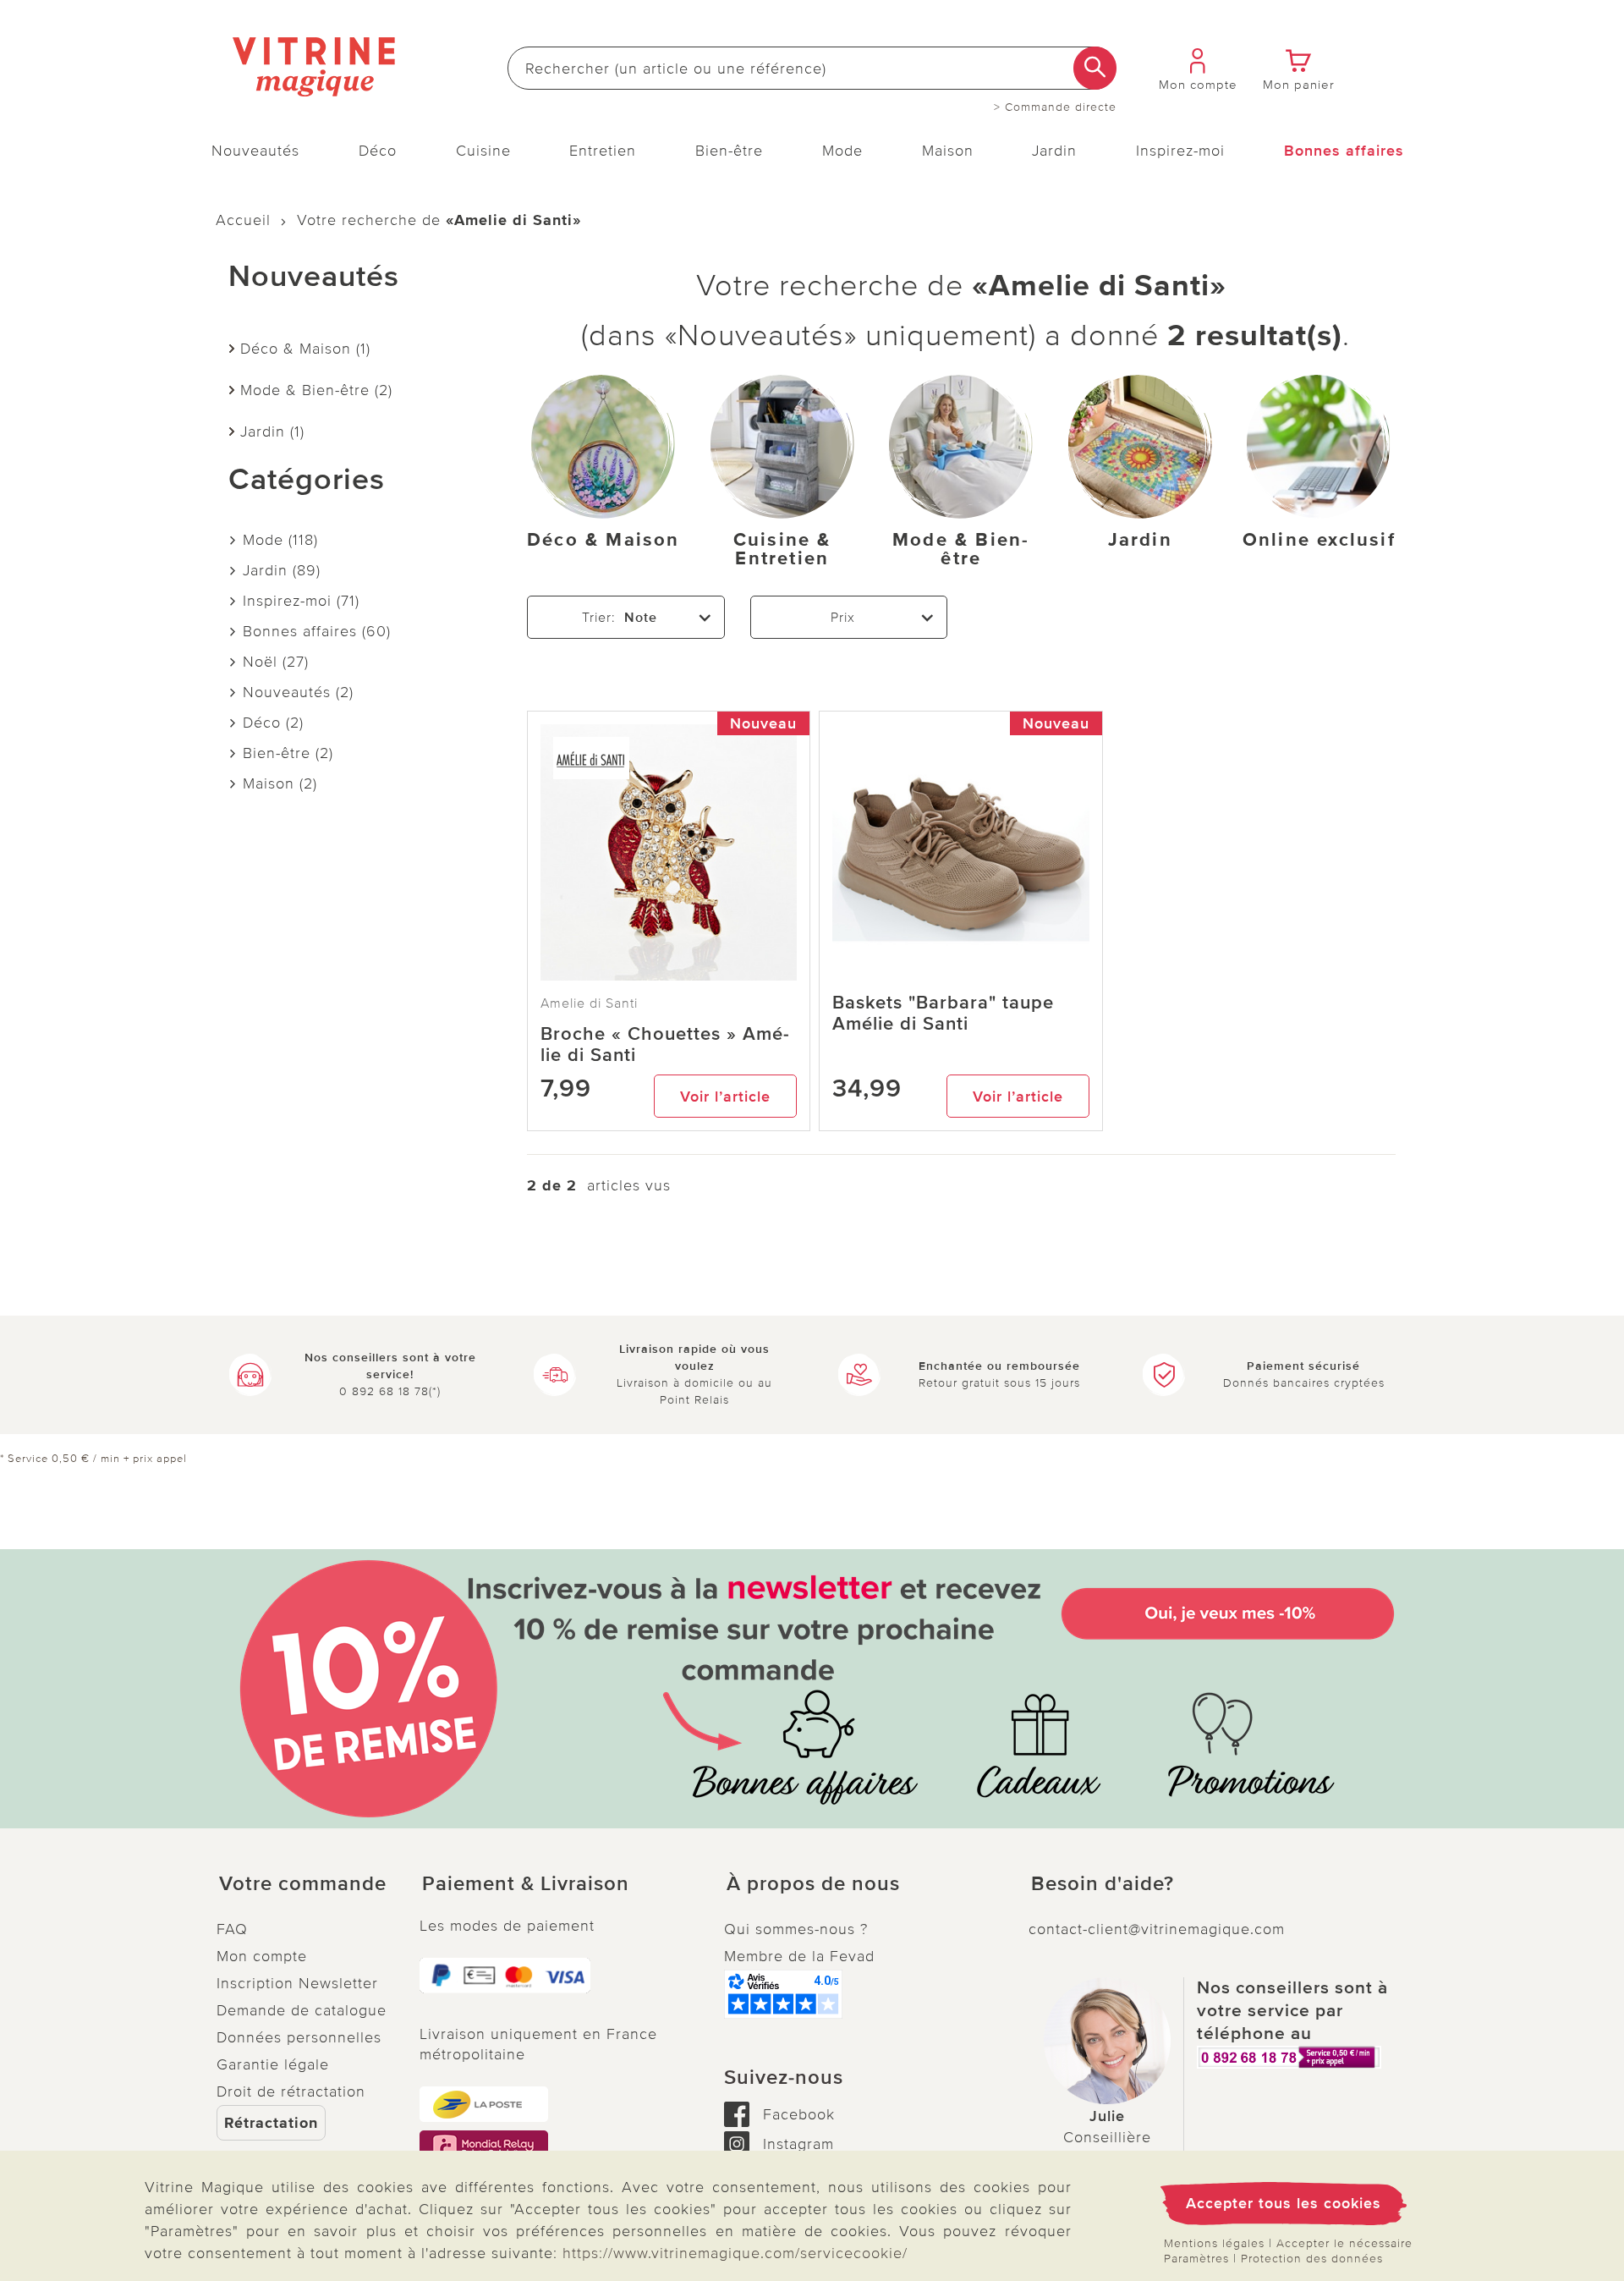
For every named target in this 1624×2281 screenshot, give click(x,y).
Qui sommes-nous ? (796, 1929)
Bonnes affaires (1344, 151)
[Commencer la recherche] (1095, 68)
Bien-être (729, 151)
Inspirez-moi (1180, 151)
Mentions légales (1214, 2243)
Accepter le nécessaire (1344, 2243)
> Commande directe (1055, 107)
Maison (948, 151)
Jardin (1054, 151)
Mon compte (262, 1956)
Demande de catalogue (302, 2010)
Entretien (603, 151)
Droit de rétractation (291, 2091)
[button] (304, 1884)
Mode (842, 151)
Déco (378, 151)
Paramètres (1196, 2259)
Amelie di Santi (589, 1003)
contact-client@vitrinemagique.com (1157, 1929)
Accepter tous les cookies (1284, 2203)
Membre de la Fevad (799, 1956)
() (280, 540)
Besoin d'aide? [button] (1103, 1884)
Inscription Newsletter (297, 1983)
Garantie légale (273, 2064)
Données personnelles (299, 2037)
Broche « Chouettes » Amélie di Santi (665, 1045)
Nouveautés (255, 151)
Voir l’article (725, 1097)
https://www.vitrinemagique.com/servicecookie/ (735, 2253)
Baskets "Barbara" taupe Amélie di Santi (943, 1014)
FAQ (232, 1929)
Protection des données (1312, 2259)
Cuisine (483, 151)
